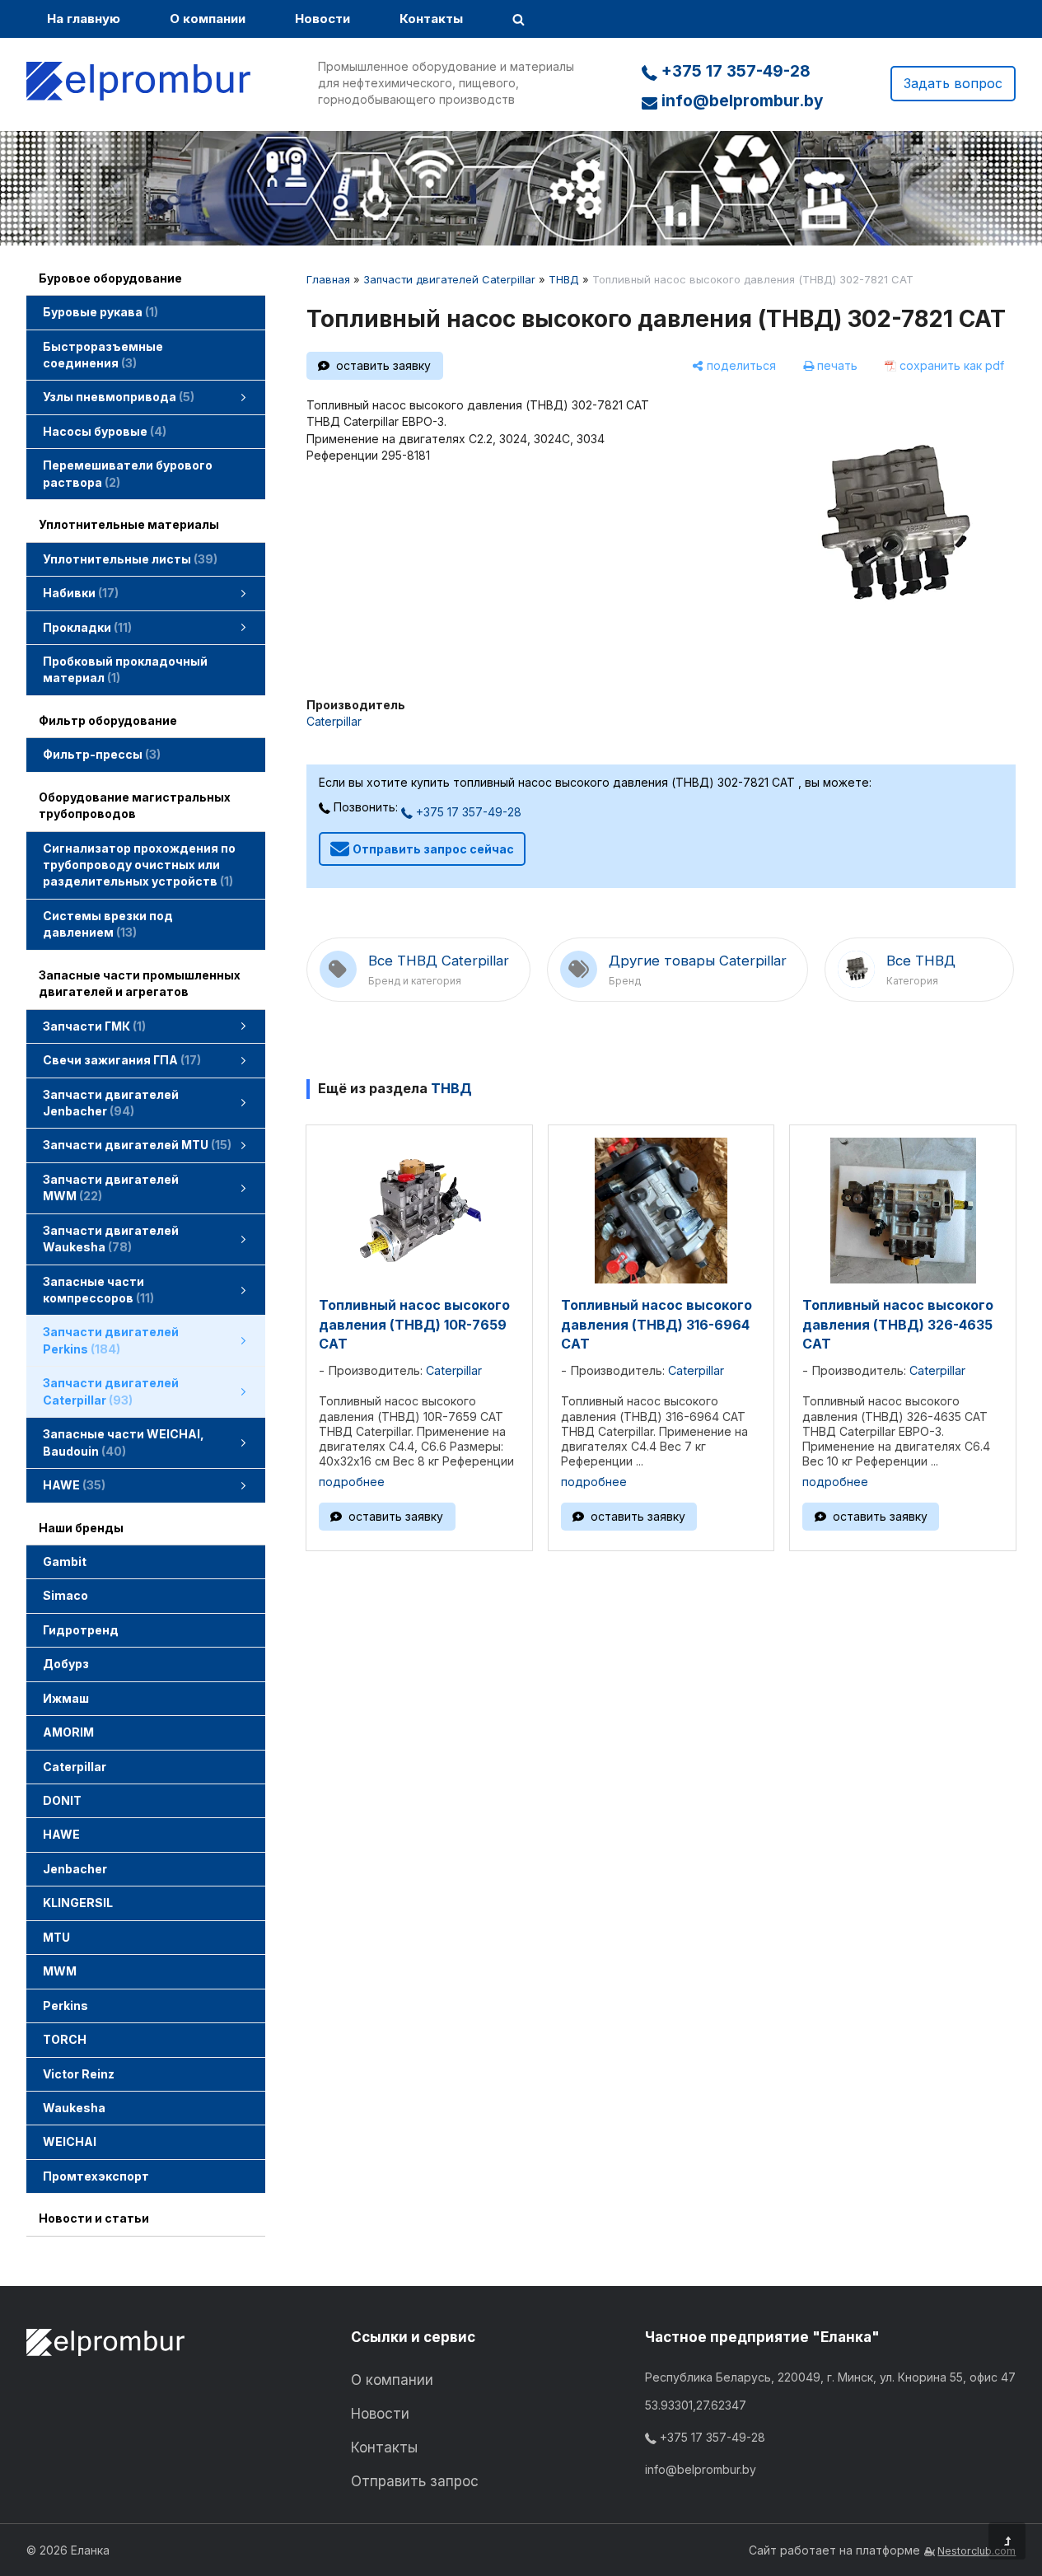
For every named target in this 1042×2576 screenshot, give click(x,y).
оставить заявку (383, 365)
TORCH (65, 2039)
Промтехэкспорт (96, 2176)
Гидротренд (81, 1630)
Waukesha (74, 2108)
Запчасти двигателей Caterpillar (449, 279)
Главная (328, 279)
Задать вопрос (953, 83)
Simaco (65, 1595)
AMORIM (68, 1732)
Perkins (65, 2006)
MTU (56, 1937)
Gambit (65, 1561)
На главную (84, 19)
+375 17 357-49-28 (734, 71)
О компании (208, 19)
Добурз (66, 1664)
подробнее (352, 1482)
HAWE (61, 1834)
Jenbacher (75, 1869)
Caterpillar (75, 1767)
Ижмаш (66, 1698)
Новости (322, 19)
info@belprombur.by (740, 101)
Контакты (431, 19)
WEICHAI (70, 2141)
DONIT (62, 1800)
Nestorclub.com (977, 2551)
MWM (60, 1971)
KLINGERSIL (78, 1903)
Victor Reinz (79, 2074)
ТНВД (564, 279)
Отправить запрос (415, 2481)
